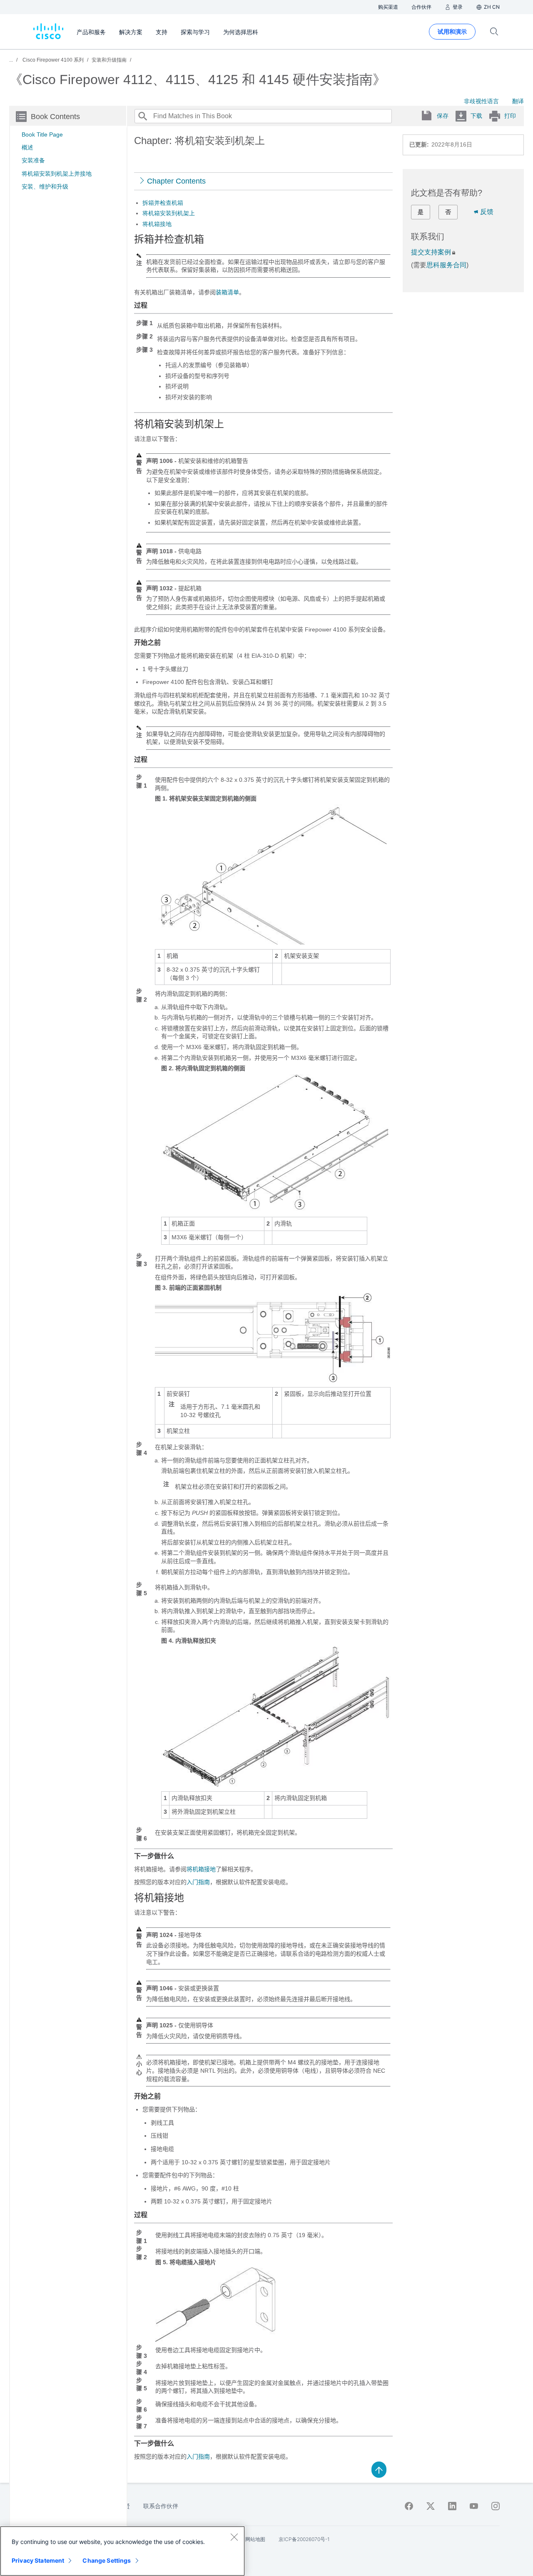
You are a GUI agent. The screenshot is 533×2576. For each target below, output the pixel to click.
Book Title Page (42, 134)
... (11, 60)
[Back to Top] (379, 2469)
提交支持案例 (431, 252)
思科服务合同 (446, 265)
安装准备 (33, 160)
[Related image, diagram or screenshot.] (271, 941)
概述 (27, 147)
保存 (443, 116)
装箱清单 (227, 292)
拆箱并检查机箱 (163, 203)
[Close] (234, 2537)
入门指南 (198, 1882)
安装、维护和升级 (45, 186)
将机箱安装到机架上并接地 (57, 174)
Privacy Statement (38, 2560)
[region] (122, 2551)
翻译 (518, 101)
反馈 (487, 212)
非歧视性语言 (481, 101)
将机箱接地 (157, 224)
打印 (510, 116)
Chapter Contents (176, 181)
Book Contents (55, 117)
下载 (476, 116)
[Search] (142, 116)
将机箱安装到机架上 (169, 213)
